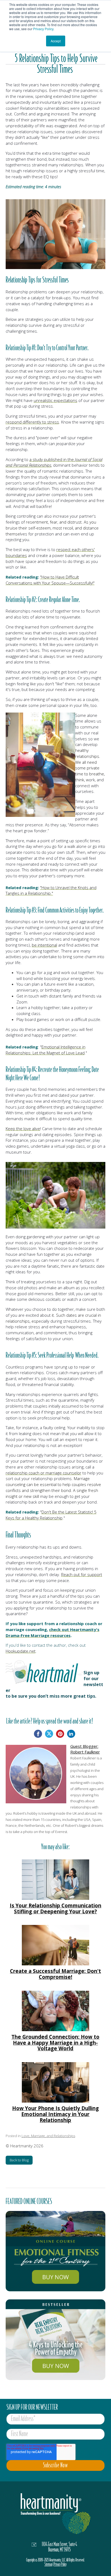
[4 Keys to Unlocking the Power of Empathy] (56, 2340)
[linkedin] (71, 1734)
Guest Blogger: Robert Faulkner (85, 1749)
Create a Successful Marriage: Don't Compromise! (55, 1974)
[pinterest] (60, 1734)
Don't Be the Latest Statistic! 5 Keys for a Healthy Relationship (51, 1515)
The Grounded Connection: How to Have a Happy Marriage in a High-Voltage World (55, 2043)
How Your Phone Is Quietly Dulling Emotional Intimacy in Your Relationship (55, 2114)
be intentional (44, 945)
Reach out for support (82, 1574)
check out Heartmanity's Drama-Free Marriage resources (53, 1632)
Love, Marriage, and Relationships (48, 2136)
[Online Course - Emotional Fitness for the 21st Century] (56, 2251)
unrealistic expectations (55, 400)
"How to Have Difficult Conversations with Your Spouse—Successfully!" (50, 580)
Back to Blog (19, 2160)
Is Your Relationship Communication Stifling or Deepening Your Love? (55, 1908)
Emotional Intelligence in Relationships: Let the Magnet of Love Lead (46, 1050)
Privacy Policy (43, 29)
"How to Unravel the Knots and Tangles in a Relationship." (51, 890)
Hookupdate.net (21, 1651)
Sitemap (48, 2564)
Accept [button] (56, 41)
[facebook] (38, 1734)
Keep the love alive (23, 1129)
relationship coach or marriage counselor (44, 1473)
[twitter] (49, 1734)
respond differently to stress (32, 422)
